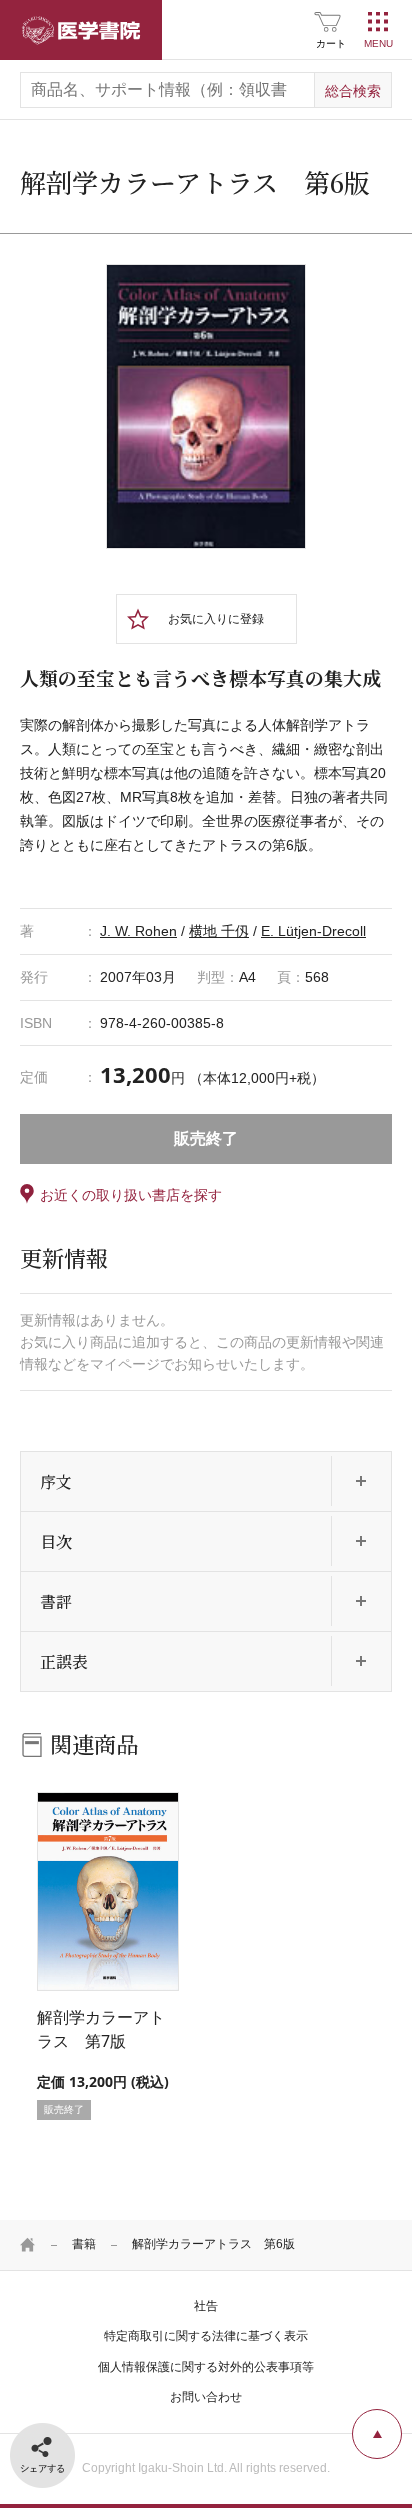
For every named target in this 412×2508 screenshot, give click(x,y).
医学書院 (81, 30)
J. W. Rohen (138, 931)
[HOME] (28, 2245)
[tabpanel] (206, 406)
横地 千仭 (219, 931)
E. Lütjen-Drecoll (313, 931)
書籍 (84, 2244)
